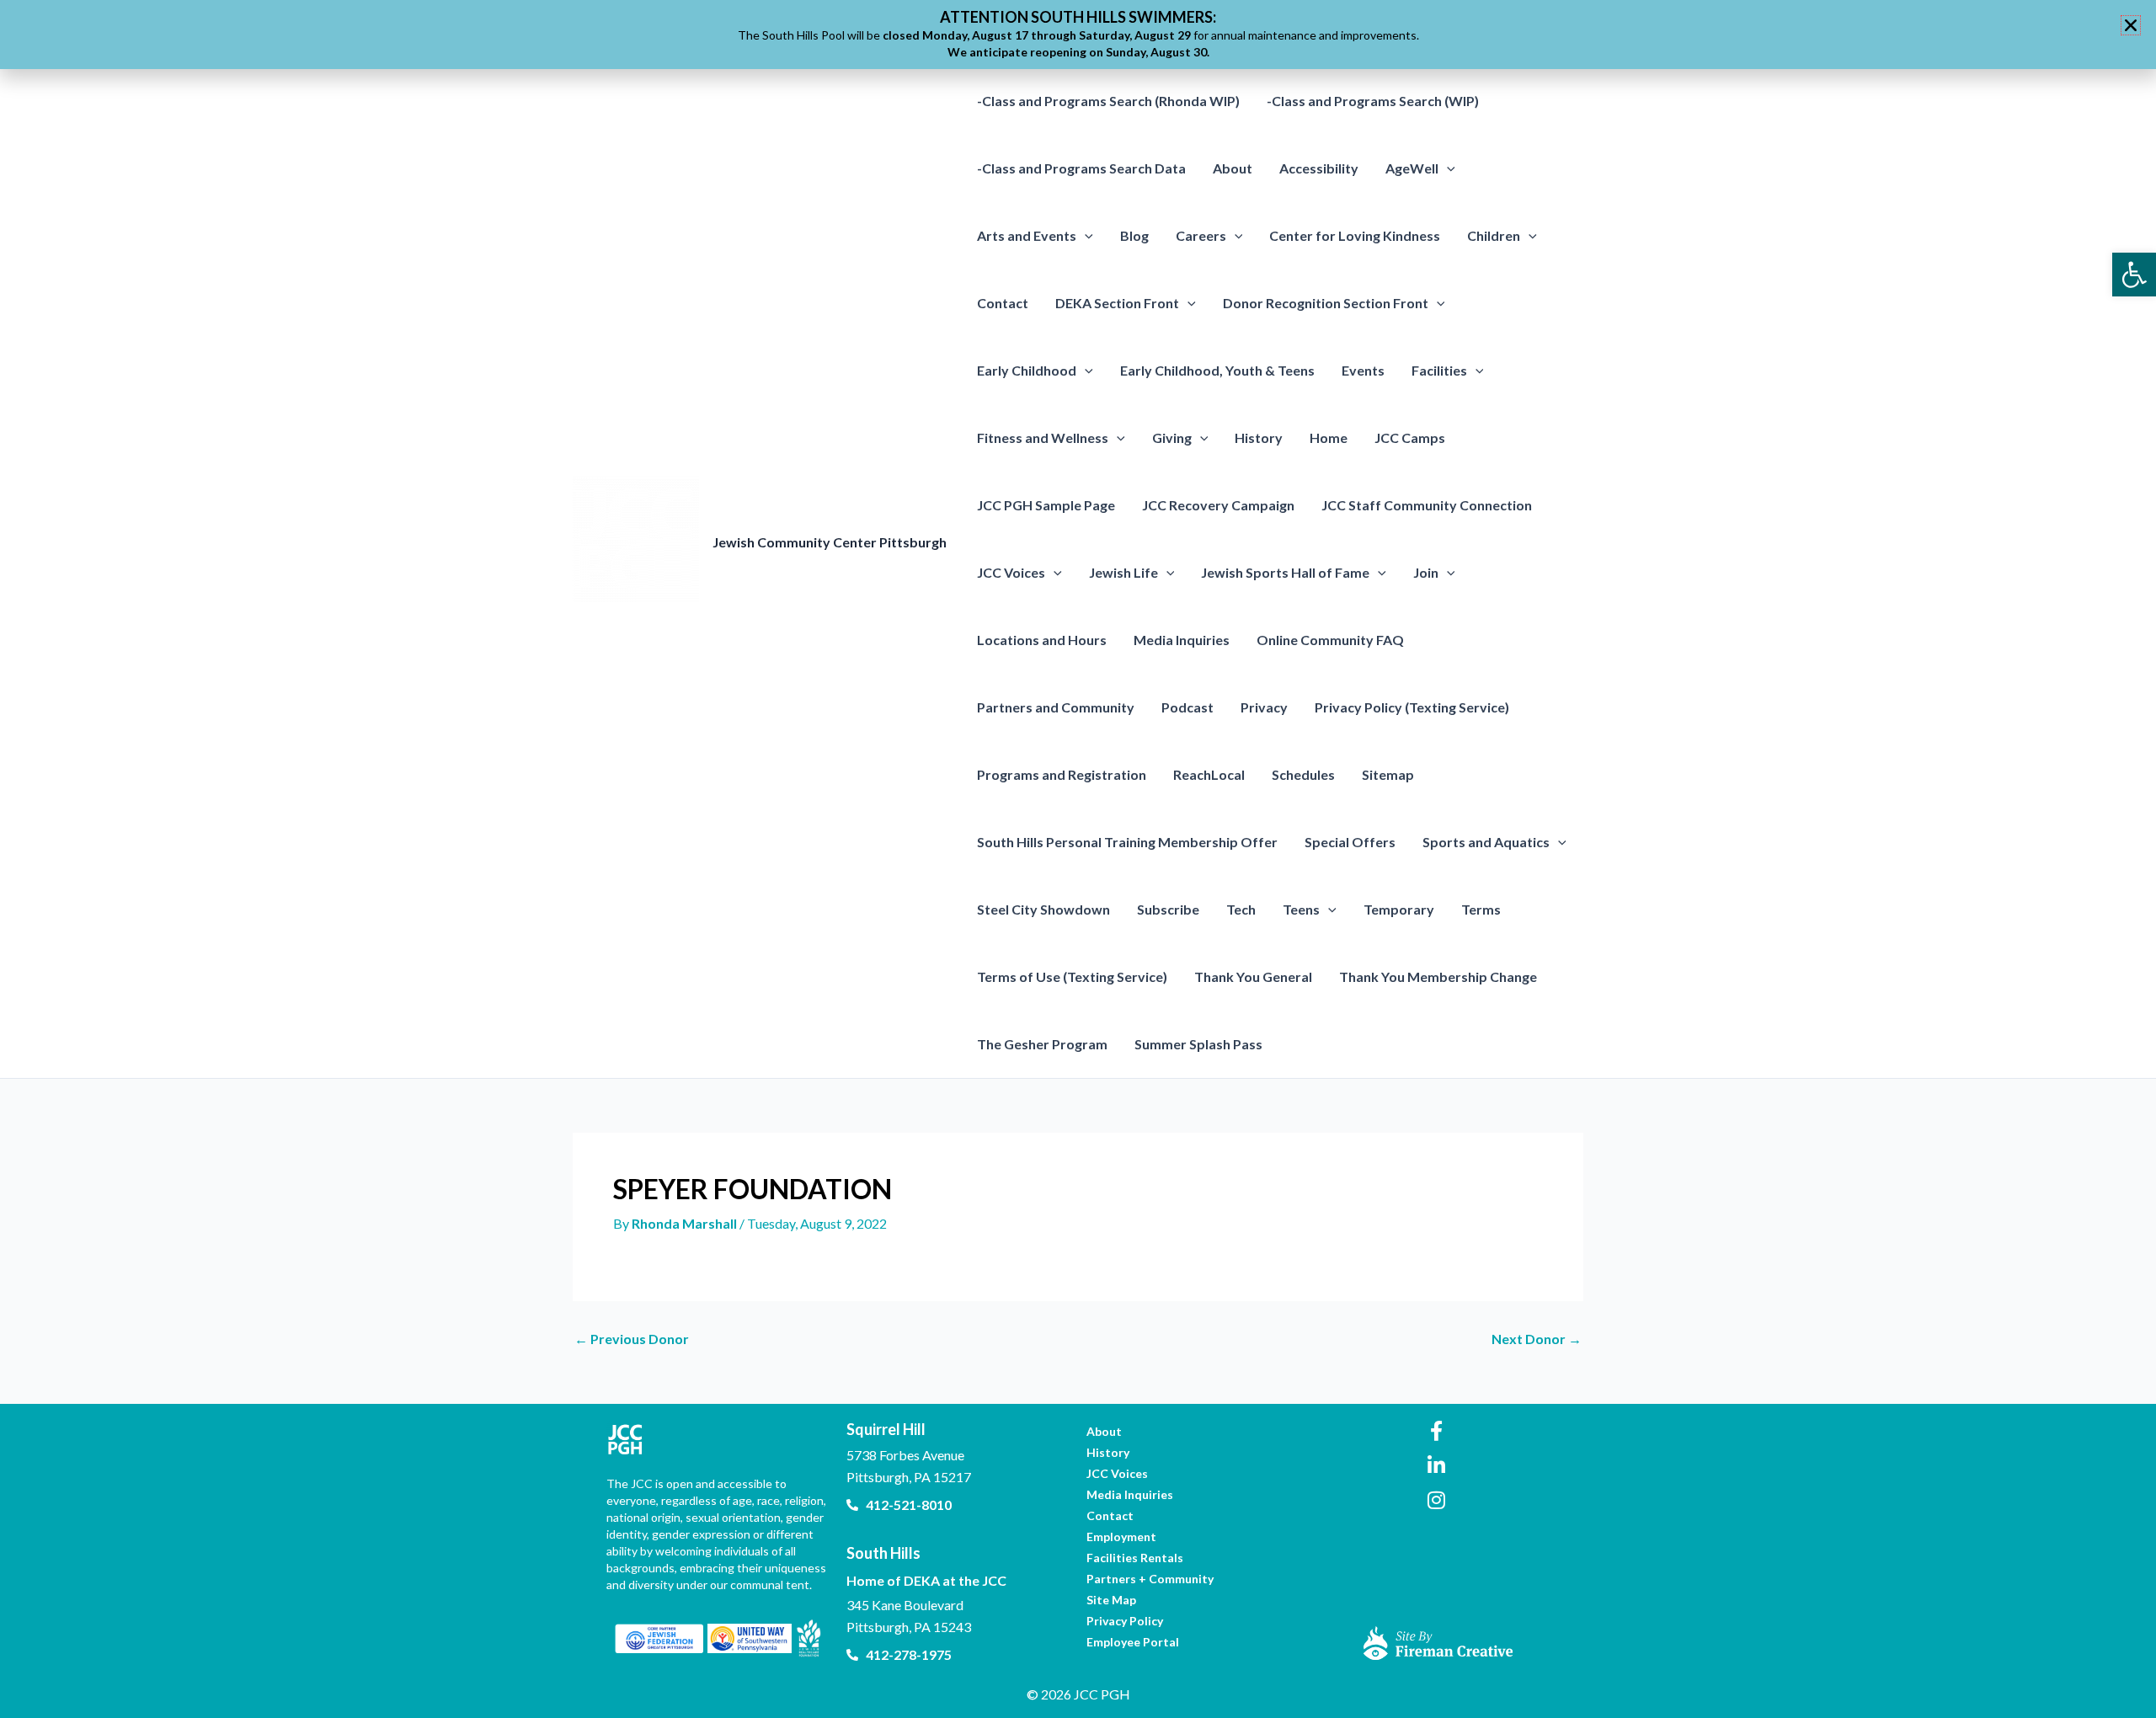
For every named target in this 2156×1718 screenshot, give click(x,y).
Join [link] (1426, 572)
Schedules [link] (1303, 774)
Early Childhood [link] (1027, 370)
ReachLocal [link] (1209, 774)
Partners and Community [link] (1056, 707)
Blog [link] (1134, 235)
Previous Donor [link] (632, 1339)
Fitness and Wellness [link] (1043, 438)
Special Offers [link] (1350, 842)
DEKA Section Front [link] (1117, 303)
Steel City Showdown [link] (1043, 909)
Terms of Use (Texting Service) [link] (1072, 976)
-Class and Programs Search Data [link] (1081, 168)
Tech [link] (1241, 909)
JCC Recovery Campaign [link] (1218, 505)
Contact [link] (1003, 303)
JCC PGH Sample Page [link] (1046, 505)
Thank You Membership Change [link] (1438, 976)
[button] (1447, 168)
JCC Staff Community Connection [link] (1427, 505)
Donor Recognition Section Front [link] (1326, 303)
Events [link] (1363, 370)
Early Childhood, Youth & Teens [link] (1217, 370)
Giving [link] (1172, 438)
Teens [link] (1301, 909)
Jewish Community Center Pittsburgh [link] (830, 542)
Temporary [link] (1399, 909)
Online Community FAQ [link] (1330, 640)
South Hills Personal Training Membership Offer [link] (1127, 842)
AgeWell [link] (1412, 168)
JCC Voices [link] (1011, 572)
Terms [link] (1481, 909)
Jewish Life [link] (1123, 572)
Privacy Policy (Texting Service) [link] (1412, 707)
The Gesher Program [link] (1042, 1044)
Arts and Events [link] (1027, 235)
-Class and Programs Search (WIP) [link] (1373, 101)
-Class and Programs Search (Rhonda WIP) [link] (1108, 101)
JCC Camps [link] (1410, 438)
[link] (2134, 275)
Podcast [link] (1187, 707)
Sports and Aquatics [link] (1486, 842)
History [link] (1259, 438)
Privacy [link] (1264, 707)
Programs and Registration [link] (1062, 774)
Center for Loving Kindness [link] (1355, 235)
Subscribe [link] (1168, 909)
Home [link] (1329, 438)
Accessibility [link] (1319, 168)
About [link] (1233, 168)
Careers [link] (1201, 235)
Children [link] (1494, 235)
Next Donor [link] (1537, 1339)
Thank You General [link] (1253, 976)
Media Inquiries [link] (1182, 640)
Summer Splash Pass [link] (1198, 1044)
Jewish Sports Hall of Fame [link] (1285, 572)
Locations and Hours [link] (1042, 640)
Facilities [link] (1439, 370)
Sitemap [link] (1388, 774)
